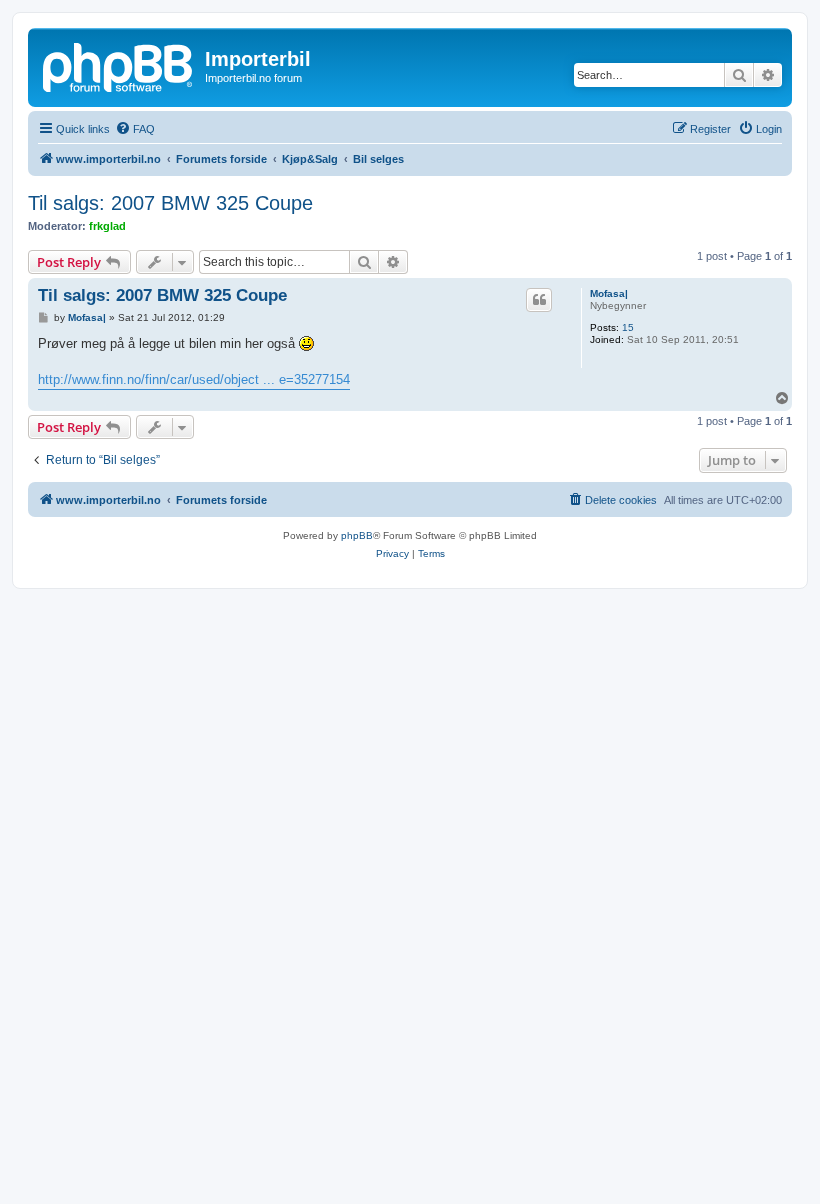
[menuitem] (135, 129)
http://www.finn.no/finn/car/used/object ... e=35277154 (194, 379)
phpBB (357, 535)
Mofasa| (609, 293)
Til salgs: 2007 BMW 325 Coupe (170, 203)
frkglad (107, 226)
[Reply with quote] (539, 300)
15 (628, 327)
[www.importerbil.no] (119, 65)
